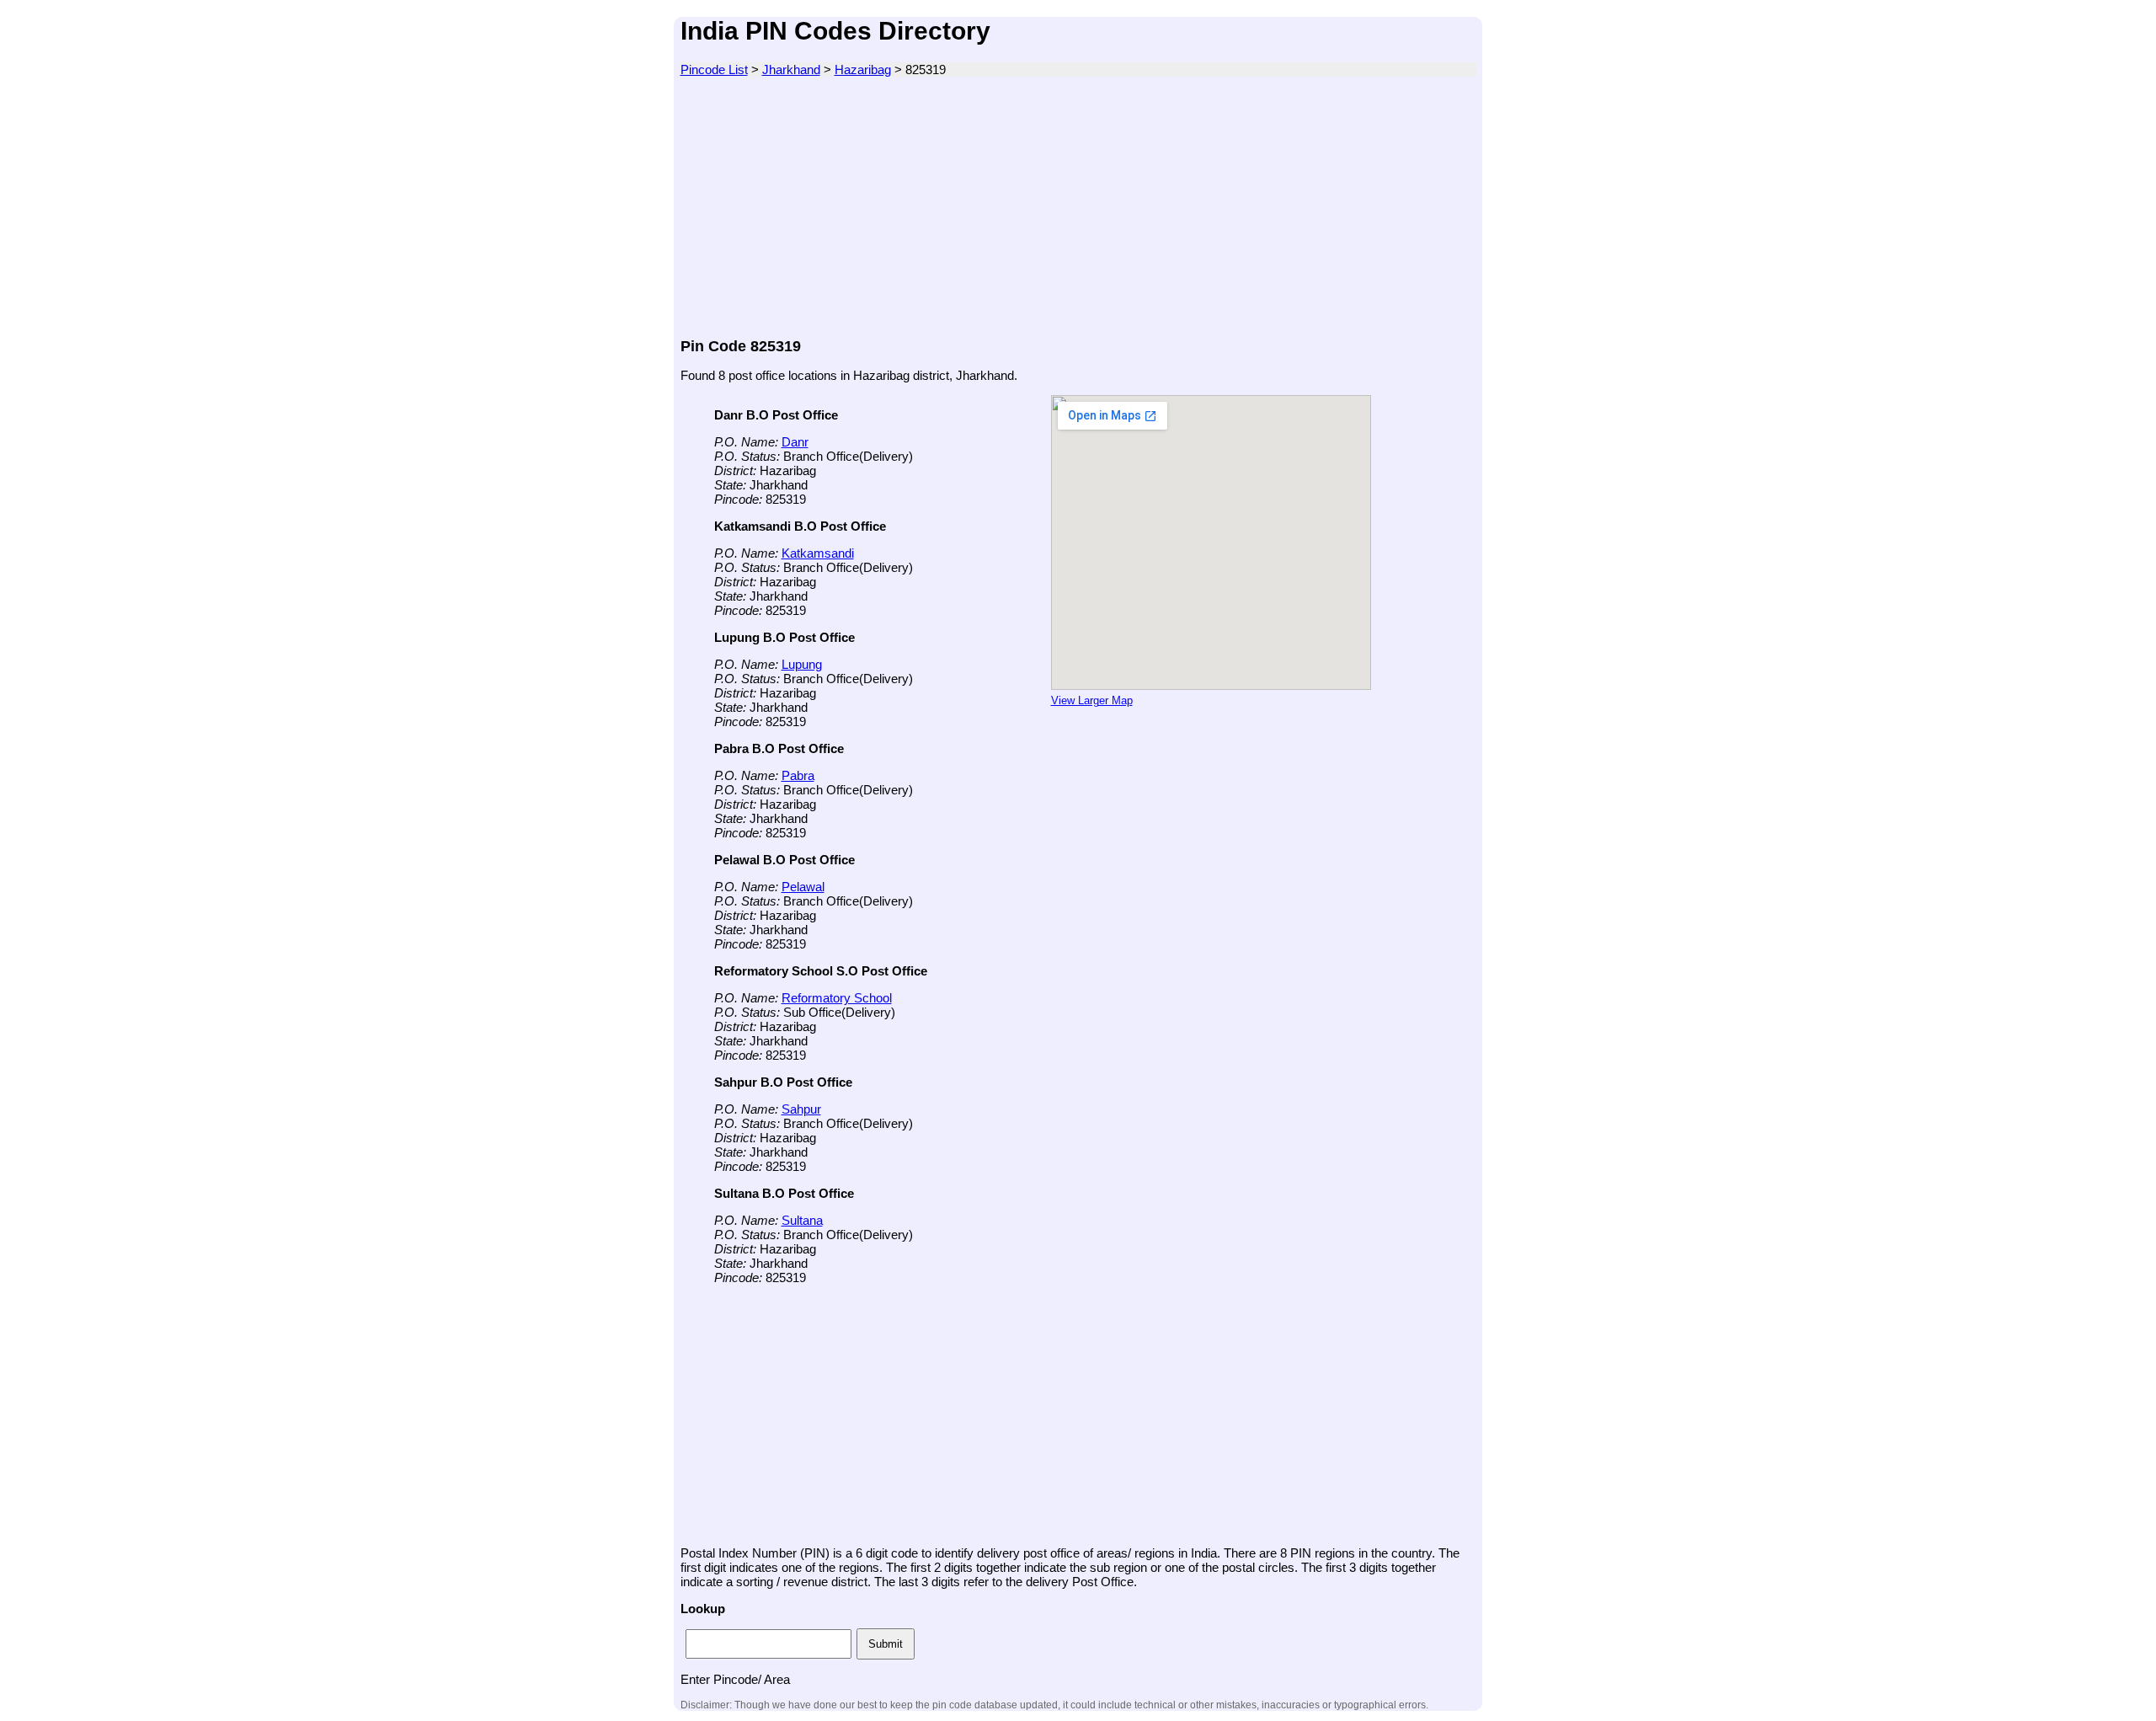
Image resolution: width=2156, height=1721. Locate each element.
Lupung (802, 664)
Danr (795, 442)
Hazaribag (863, 69)
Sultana (802, 1220)
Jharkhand (791, 69)
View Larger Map (1092, 701)
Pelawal (803, 887)
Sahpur (801, 1109)
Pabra (798, 775)
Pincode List (714, 69)
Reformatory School (837, 998)
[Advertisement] (1078, 207)
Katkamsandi (818, 553)
